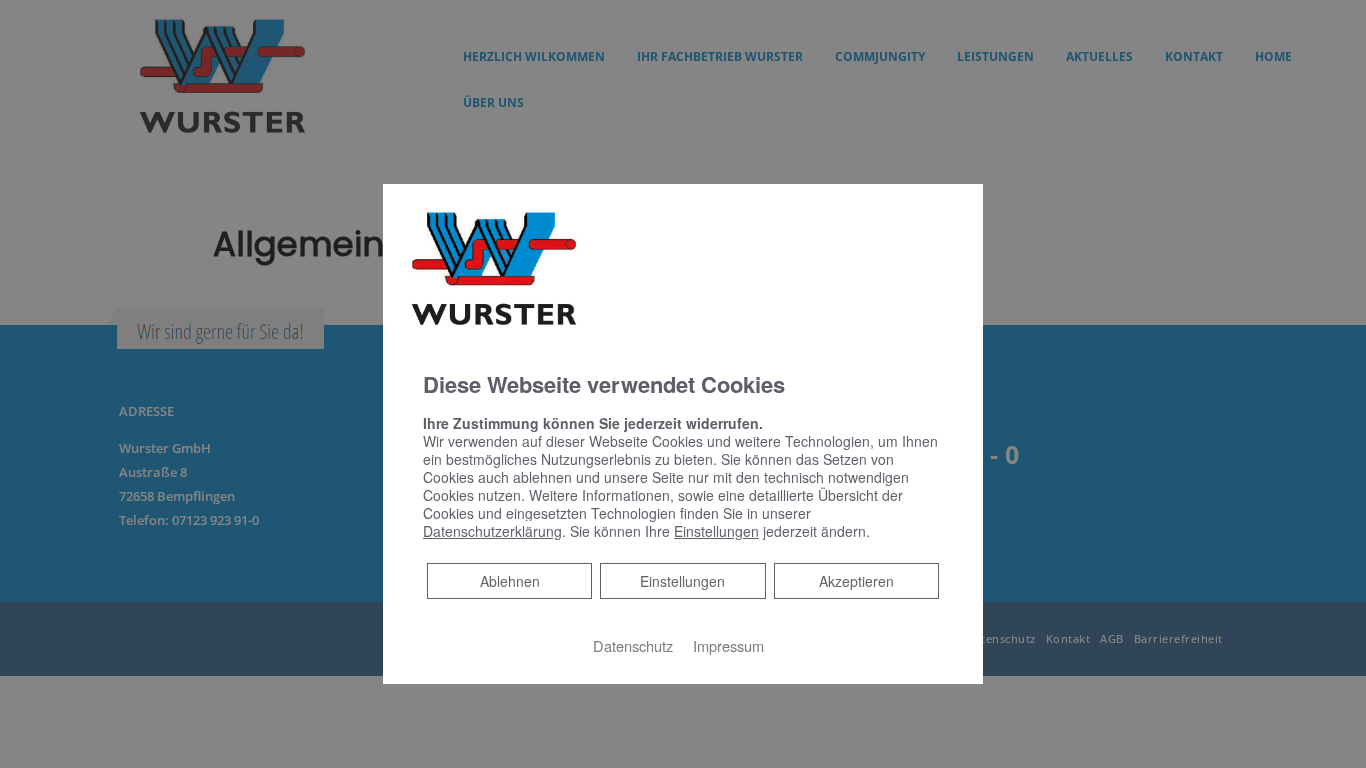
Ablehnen (509, 580)
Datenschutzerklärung (492, 531)
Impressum (728, 645)
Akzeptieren (856, 581)
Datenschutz (633, 645)
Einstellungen (682, 581)
